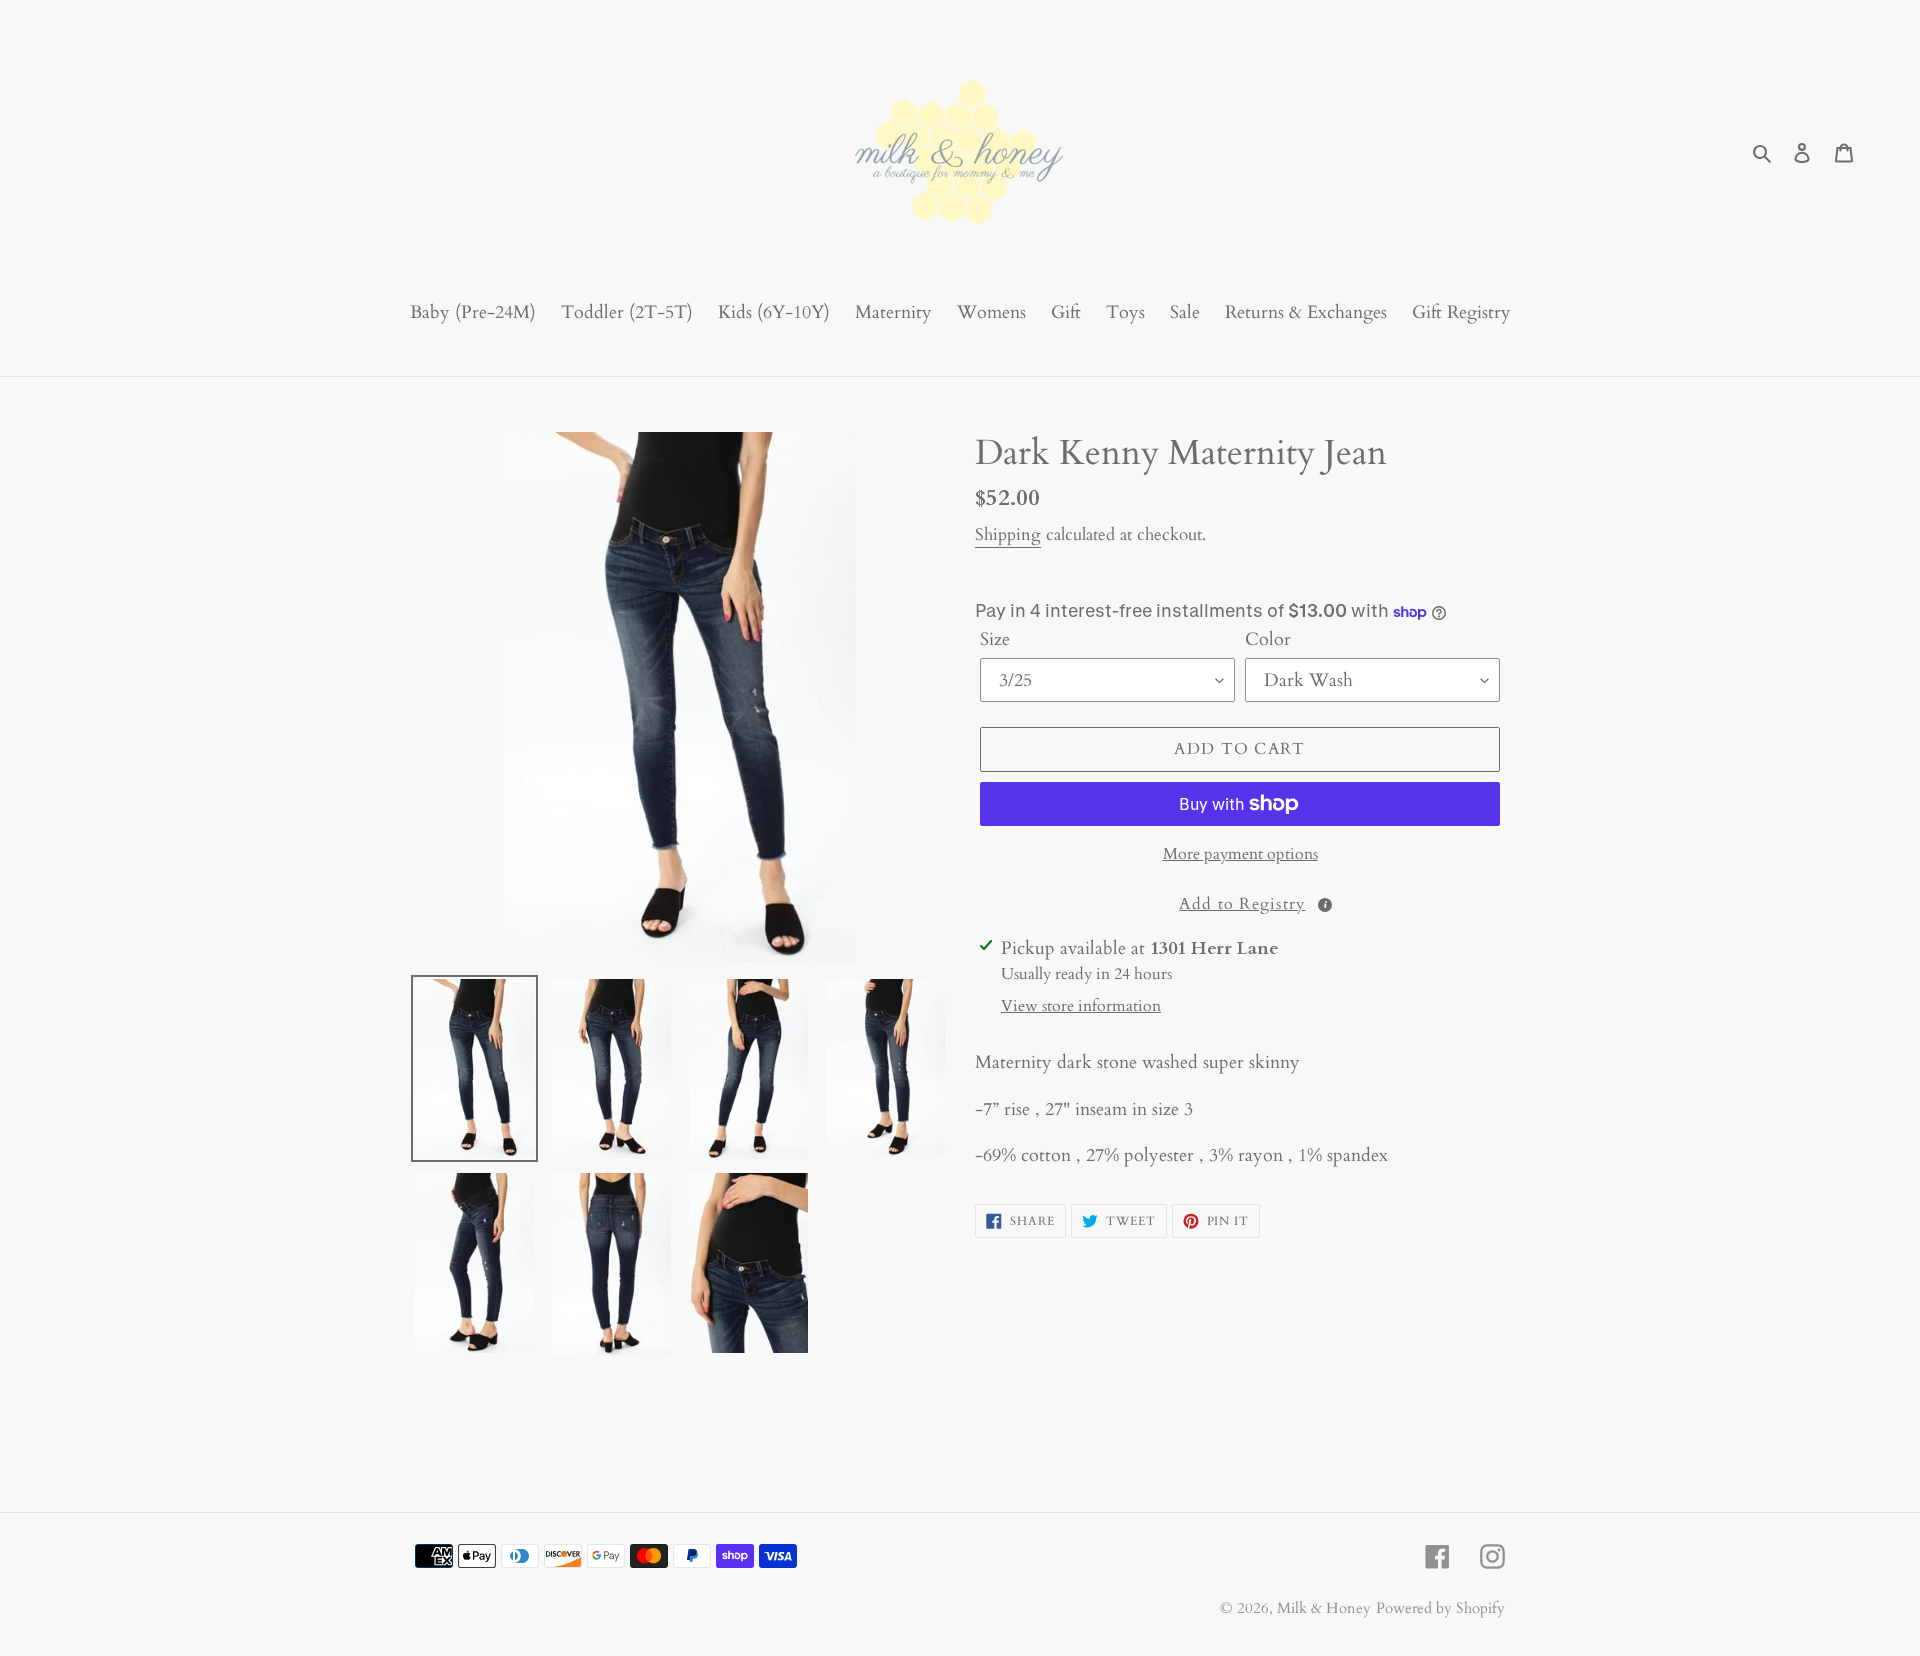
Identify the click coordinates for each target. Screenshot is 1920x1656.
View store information (1081, 1006)
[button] (1240, 903)
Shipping (1008, 534)
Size (995, 639)
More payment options (1240, 854)
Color (1268, 639)
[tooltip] (1325, 905)
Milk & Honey (1324, 1608)
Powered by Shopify (1440, 1608)
